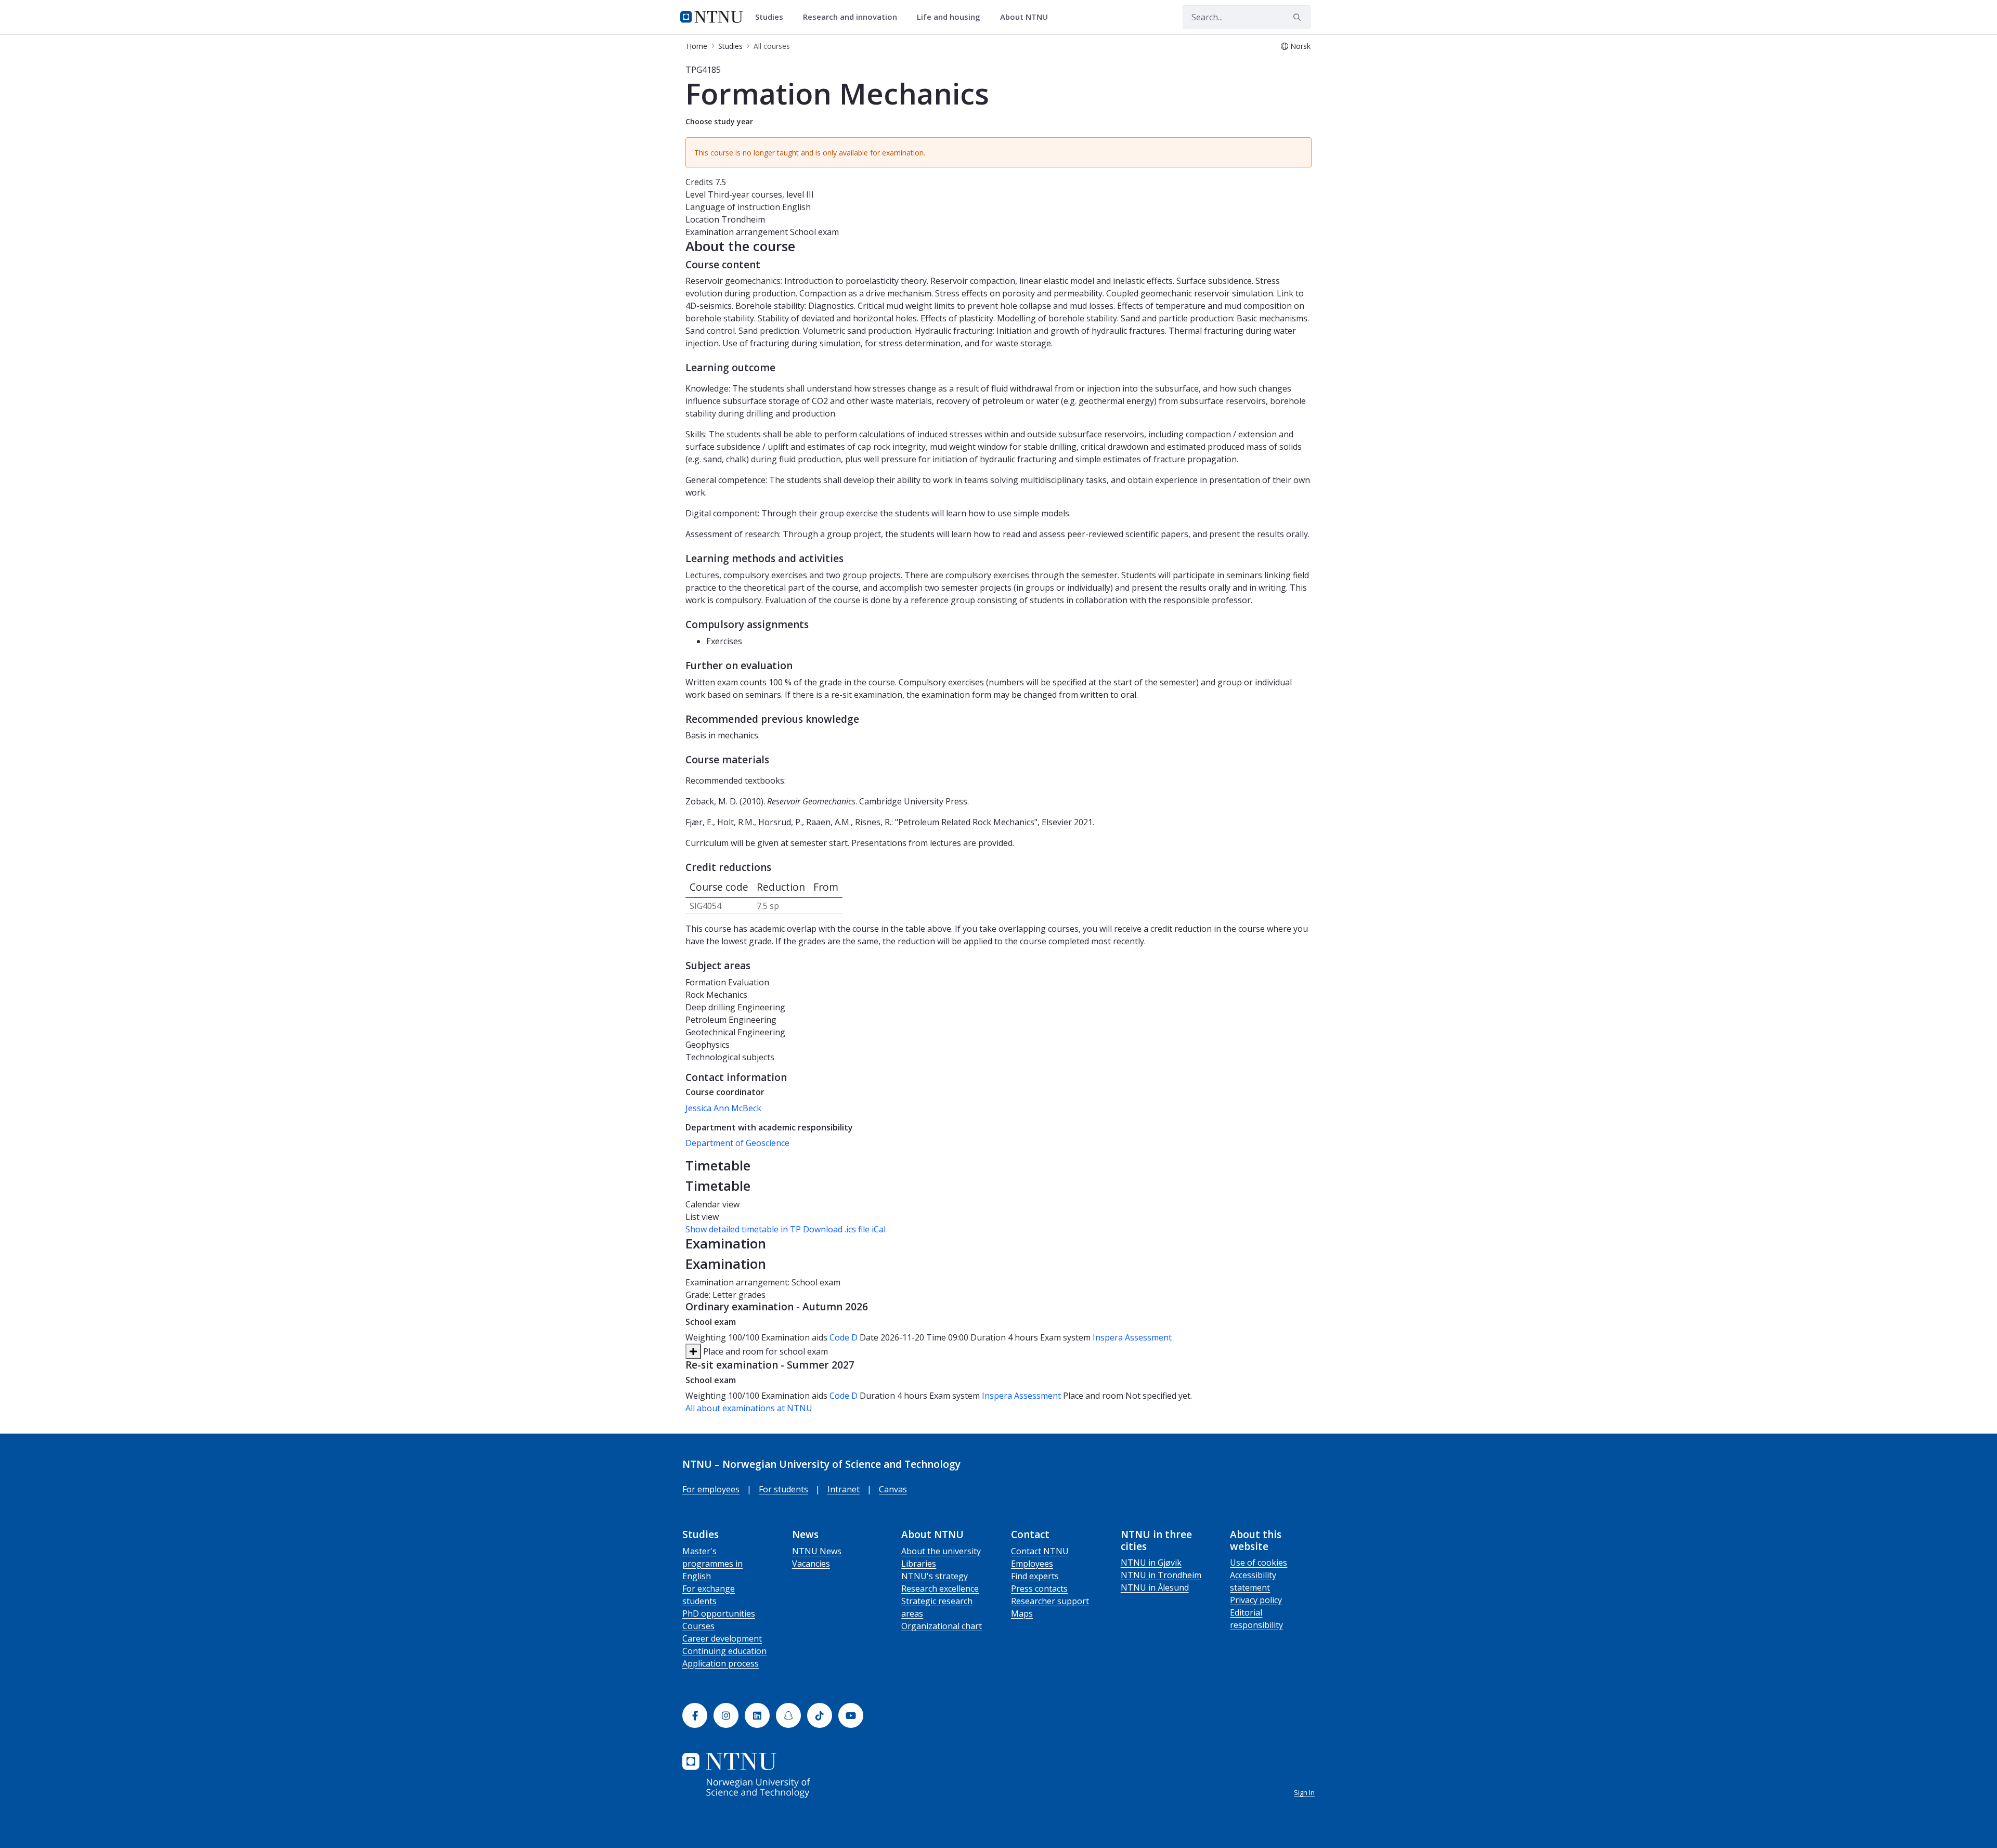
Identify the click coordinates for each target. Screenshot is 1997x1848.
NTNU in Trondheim (1161, 1575)
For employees (711, 1489)
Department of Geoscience (737, 1143)
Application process (721, 1663)
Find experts (1035, 1576)
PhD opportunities (719, 1613)
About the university (941, 1551)
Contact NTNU (1040, 1551)
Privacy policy (1256, 1600)
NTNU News (817, 1551)
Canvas (893, 1489)
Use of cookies (1259, 1563)
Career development (722, 1638)
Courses (698, 1626)
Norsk (1300, 46)
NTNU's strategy (935, 1576)
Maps (1022, 1613)
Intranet (844, 1489)
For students (783, 1489)
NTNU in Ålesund (1155, 1587)
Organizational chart (942, 1626)
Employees (1032, 1564)
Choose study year (719, 121)
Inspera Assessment (1132, 1337)
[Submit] (1299, 17)
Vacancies (811, 1564)
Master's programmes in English (712, 1564)
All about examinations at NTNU (749, 1408)
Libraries (919, 1564)
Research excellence (940, 1589)
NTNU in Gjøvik (1151, 1563)
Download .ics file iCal (844, 1229)
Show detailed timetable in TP (743, 1229)
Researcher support (1050, 1601)
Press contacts (1039, 1589)
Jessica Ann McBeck (723, 1108)
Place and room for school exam (764, 1351)
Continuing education (724, 1651)
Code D (844, 1337)
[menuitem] (773, 17)
